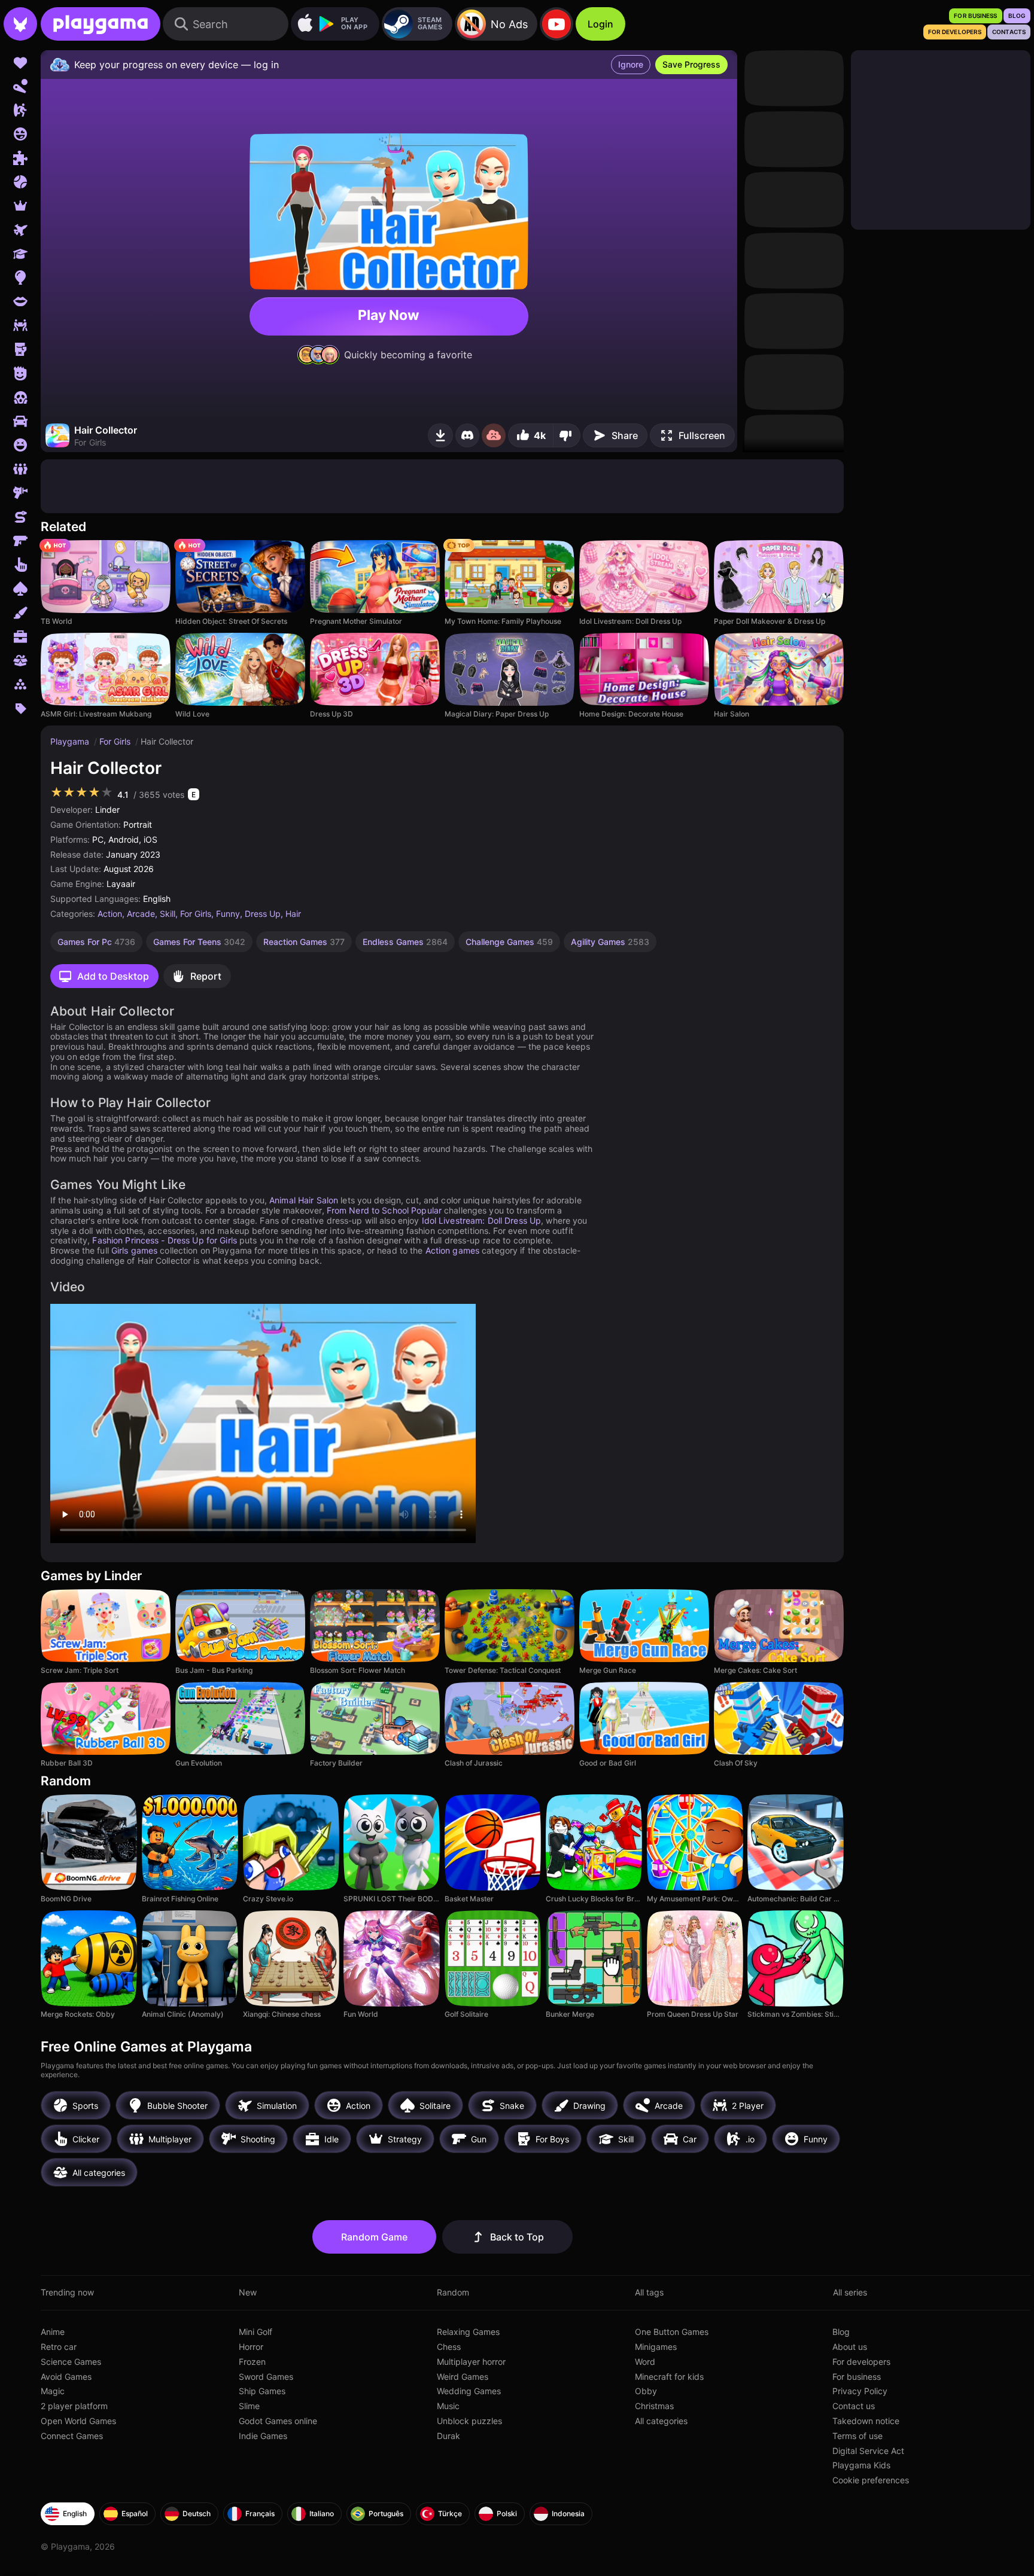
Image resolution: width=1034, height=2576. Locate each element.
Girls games (134, 1250)
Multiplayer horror (471, 2362)
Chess (449, 2347)
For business (857, 2377)
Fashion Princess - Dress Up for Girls (164, 1240)
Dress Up (263, 914)
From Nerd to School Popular (384, 1210)
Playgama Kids (861, 2465)
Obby (646, 2391)
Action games (452, 1250)
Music (448, 2406)
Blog (841, 2332)
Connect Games (72, 2436)
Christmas (654, 2406)
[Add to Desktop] (440, 435)
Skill (168, 914)
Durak (448, 2436)
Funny (228, 914)
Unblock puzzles (469, 2421)
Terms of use (857, 2436)
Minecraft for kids (669, 2377)
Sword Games (266, 2377)
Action (110, 914)
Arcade (141, 914)
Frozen (252, 2362)
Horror (251, 2347)
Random (453, 2292)
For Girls (116, 741)
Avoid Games (66, 2377)
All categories (661, 2421)
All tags (649, 2292)
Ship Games (262, 2391)
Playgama (71, 741)
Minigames (656, 2347)
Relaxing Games (468, 2332)
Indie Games (263, 2436)
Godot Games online (278, 2421)
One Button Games (672, 2332)
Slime (249, 2406)
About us (850, 2347)
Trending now (67, 2292)
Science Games (71, 2362)
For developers (861, 2362)
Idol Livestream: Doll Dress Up (482, 1220)
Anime (53, 2332)
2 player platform (74, 2406)
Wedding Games (469, 2391)
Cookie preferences (871, 2480)
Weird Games (463, 2377)
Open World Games (78, 2421)
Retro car (59, 2347)
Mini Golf (256, 2332)
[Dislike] (567, 435)
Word (645, 2362)
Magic (53, 2391)
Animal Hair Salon (304, 1200)
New (248, 2292)
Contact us (854, 2406)
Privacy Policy (860, 2391)
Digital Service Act (868, 2451)
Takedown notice (866, 2421)
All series (850, 2292)
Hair (293, 914)
